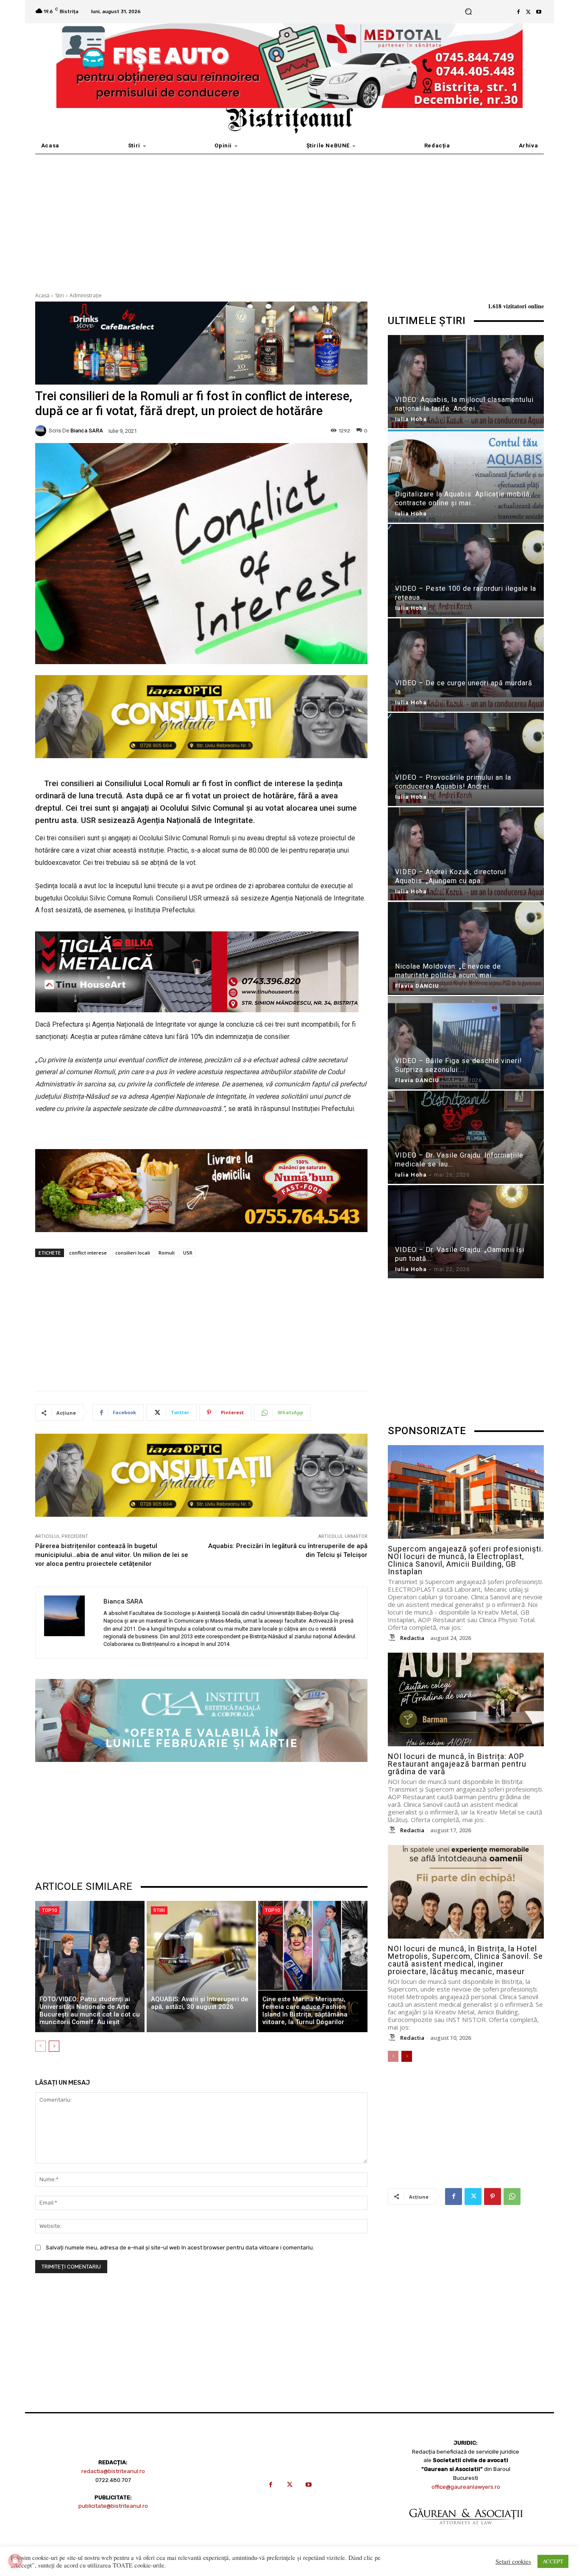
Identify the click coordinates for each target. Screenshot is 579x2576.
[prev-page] (40, 2046)
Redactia (412, 1638)
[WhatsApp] (512, 2197)
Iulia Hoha (411, 419)
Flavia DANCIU (417, 986)
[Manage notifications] (15, 2561)
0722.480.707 (113, 2480)
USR (188, 1253)
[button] (468, 12)
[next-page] (54, 2046)
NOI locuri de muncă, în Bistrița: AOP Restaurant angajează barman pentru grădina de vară (457, 1764)
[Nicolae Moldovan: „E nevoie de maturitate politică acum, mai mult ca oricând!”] (466, 950)
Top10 (49, 1910)
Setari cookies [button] (513, 2562)
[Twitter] (529, 12)
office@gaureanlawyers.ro (466, 2487)
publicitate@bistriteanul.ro (113, 2506)
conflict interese (88, 1253)
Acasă (42, 295)
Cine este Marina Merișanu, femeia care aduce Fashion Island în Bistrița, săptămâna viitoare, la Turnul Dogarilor (305, 2011)
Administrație (86, 295)
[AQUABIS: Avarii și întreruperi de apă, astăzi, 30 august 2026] (201, 1967)
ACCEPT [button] (553, 2561)
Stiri (60, 295)
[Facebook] (518, 12)
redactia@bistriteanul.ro (113, 2471)
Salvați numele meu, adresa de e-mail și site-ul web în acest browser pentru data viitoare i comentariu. (180, 2248)
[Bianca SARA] (42, 431)
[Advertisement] (289, 218)
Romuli (167, 1253)
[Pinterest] (493, 2197)
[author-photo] (393, 1638)
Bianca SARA (87, 431)
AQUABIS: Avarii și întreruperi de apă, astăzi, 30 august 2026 (200, 2003)
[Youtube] (539, 12)
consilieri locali (133, 1253)
